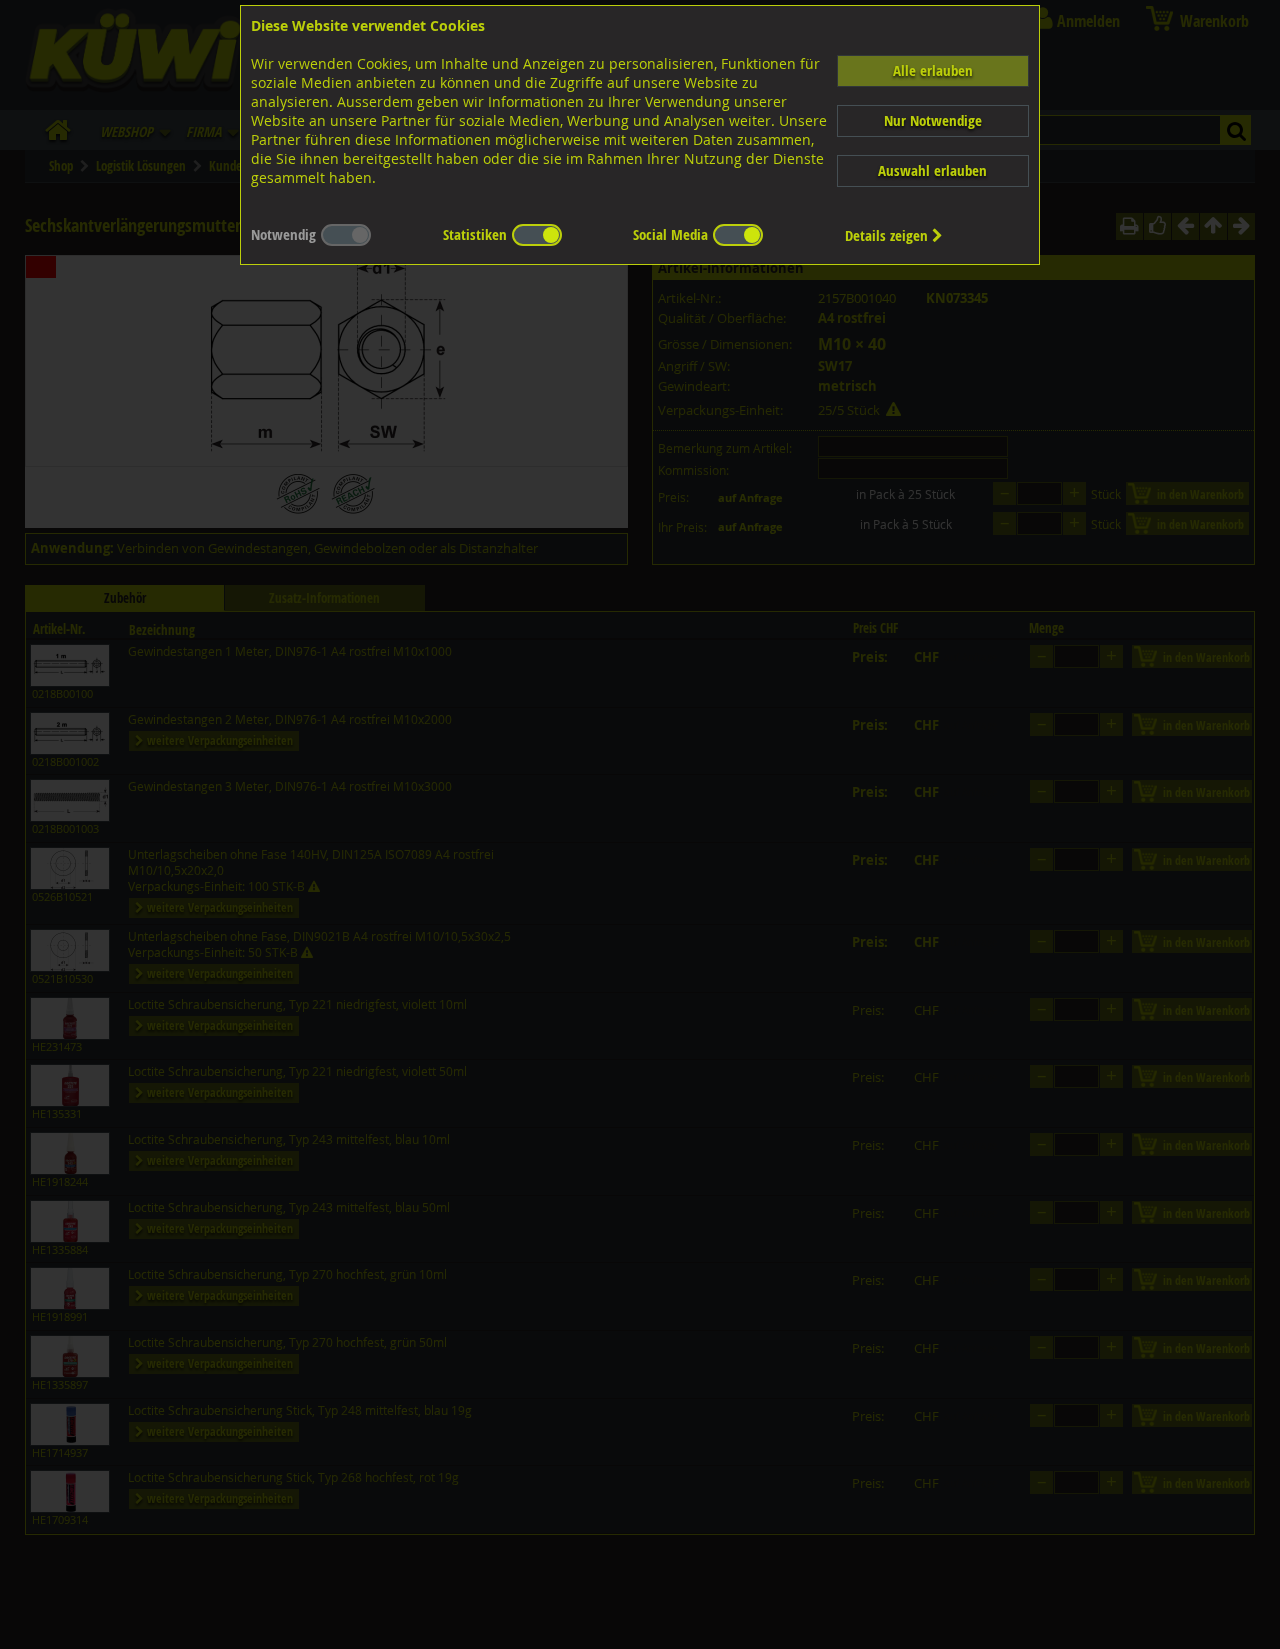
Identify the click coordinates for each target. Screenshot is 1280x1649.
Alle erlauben (933, 70)
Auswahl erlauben (932, 170)
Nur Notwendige (933, 120)
